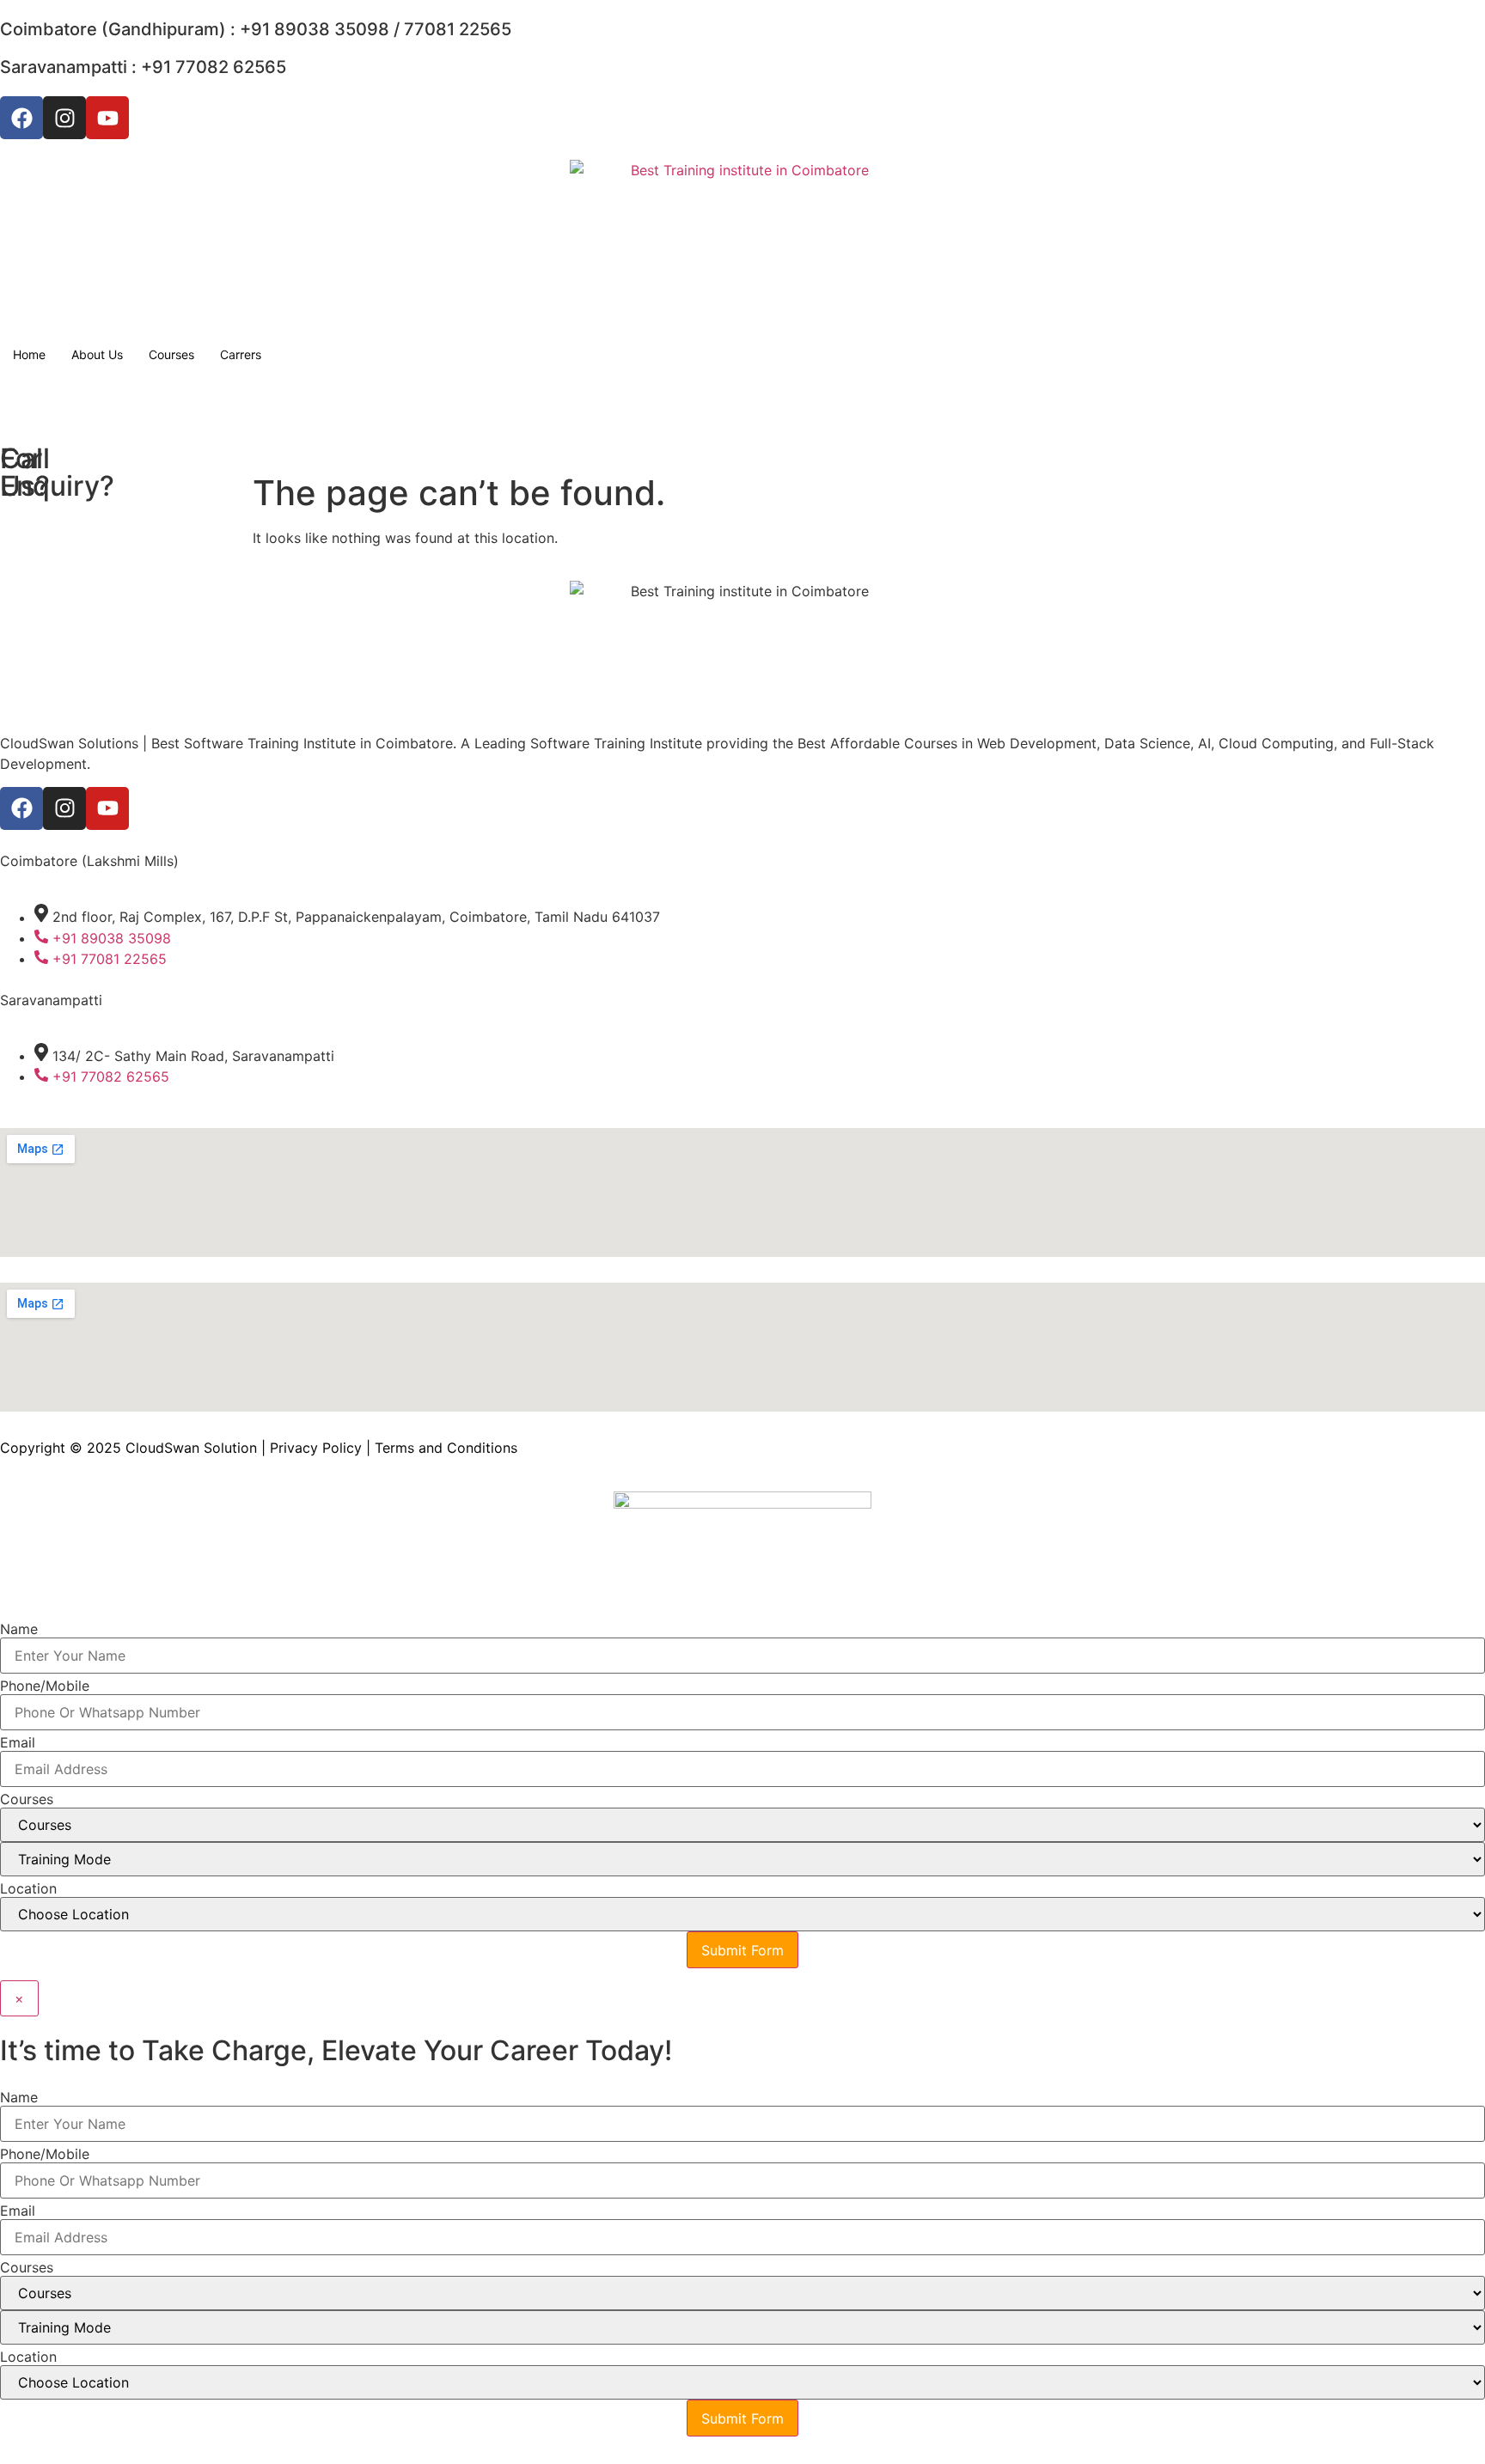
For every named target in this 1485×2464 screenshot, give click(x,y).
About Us (97, 354)
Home (29, 354)
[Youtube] (107, 118)
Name (19, 1629)
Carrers (241, 354)
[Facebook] (21, 118)
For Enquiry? (57, 472)
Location (28, 1888)
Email (18, 1742)
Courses (171, 354)
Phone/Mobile (45, 1686)
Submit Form (742, 1950)
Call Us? (25, 472)
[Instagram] (64, 118)
